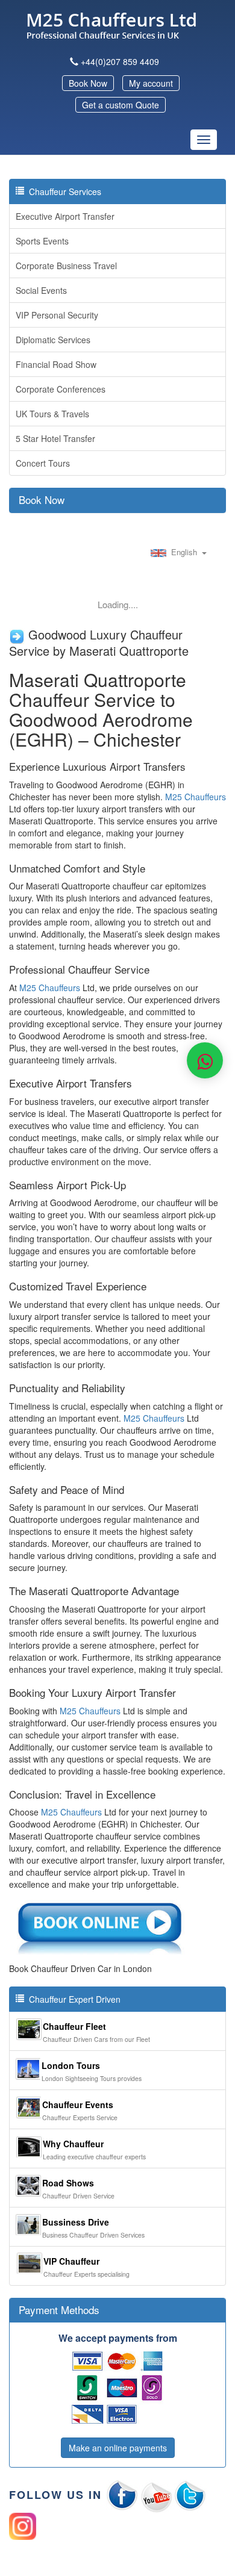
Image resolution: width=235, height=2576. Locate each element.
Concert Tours (43, 463)
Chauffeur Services (63, 191)
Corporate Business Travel (66, 266)
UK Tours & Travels (52, 414)
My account (151, 83)
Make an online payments (118, 2448)
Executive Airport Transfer (65, 216)
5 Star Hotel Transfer (55, 438)
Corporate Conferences (61, 389)
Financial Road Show (56, 364)
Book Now (88, 83)
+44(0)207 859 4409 (120, 61)
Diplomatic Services (53, 340)
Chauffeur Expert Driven (72, 1999)
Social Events (41, 290)
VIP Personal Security (57, 315)
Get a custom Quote (121, 105)
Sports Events (42, 241)
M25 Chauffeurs (196, 797)
